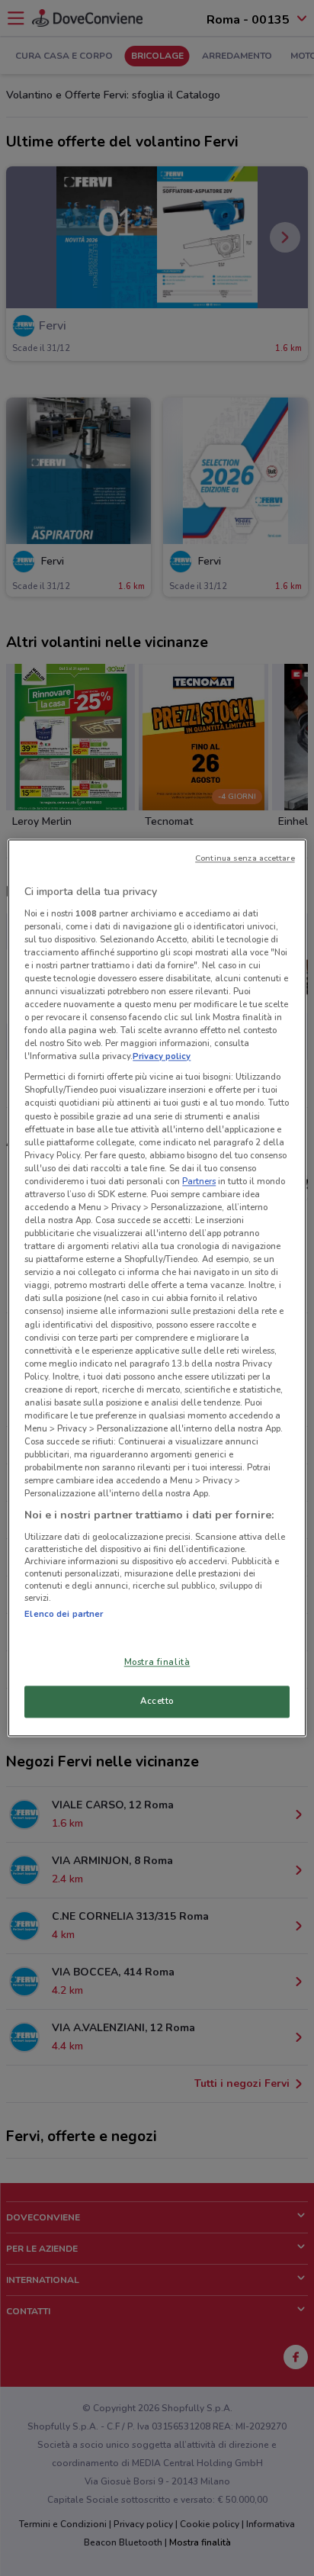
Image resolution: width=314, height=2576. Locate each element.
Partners (199, 1181)
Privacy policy (162, 1057)
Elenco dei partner (64, 1614)
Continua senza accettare (245, 858)
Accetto (157, 1702)
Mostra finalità (157, 1663)
